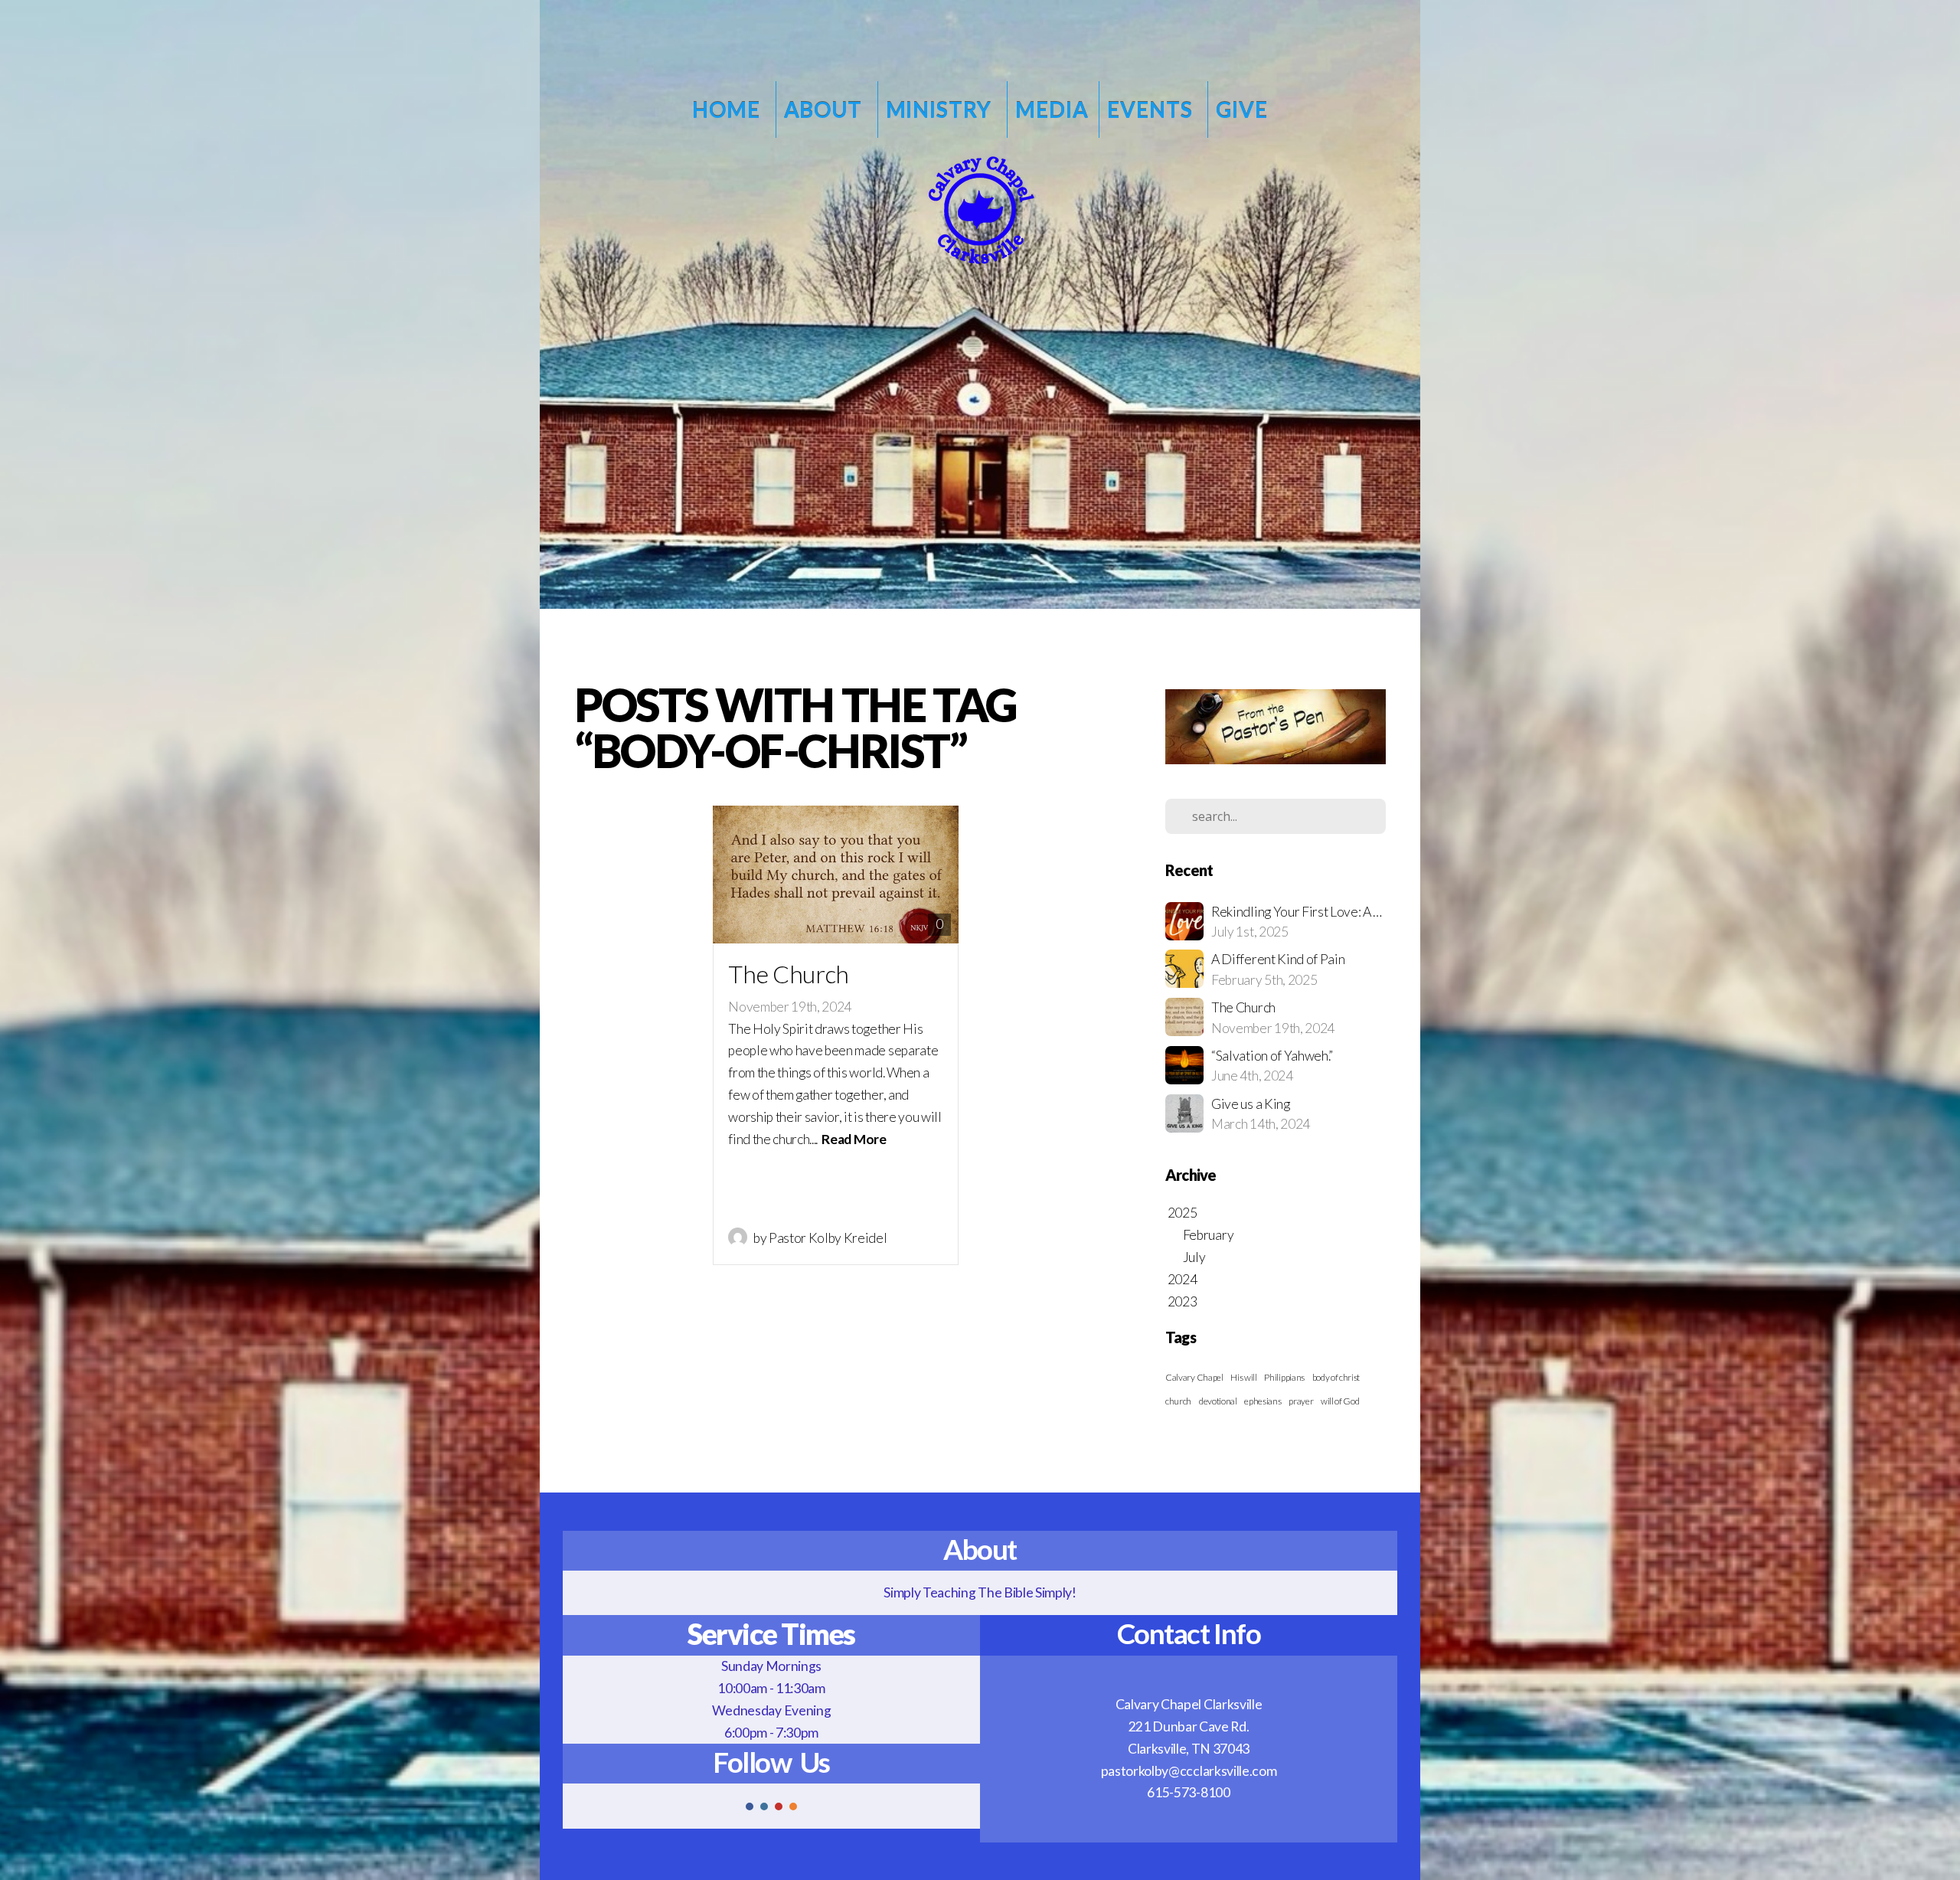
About (825, 110)
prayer (1301, 1401)
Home (728, 110)
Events (1152, 110)
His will (1243, 1377)
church (1178, 1401)
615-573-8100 (1188, 1792)
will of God (1340, 1401)
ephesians (1263, 1401)
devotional (1218, 1401)
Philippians (1284, 1377)
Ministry (941, 110)
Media (1052, 110)
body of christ (1336, 1377)
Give (1241, 110)
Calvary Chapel (1194, 1377)
